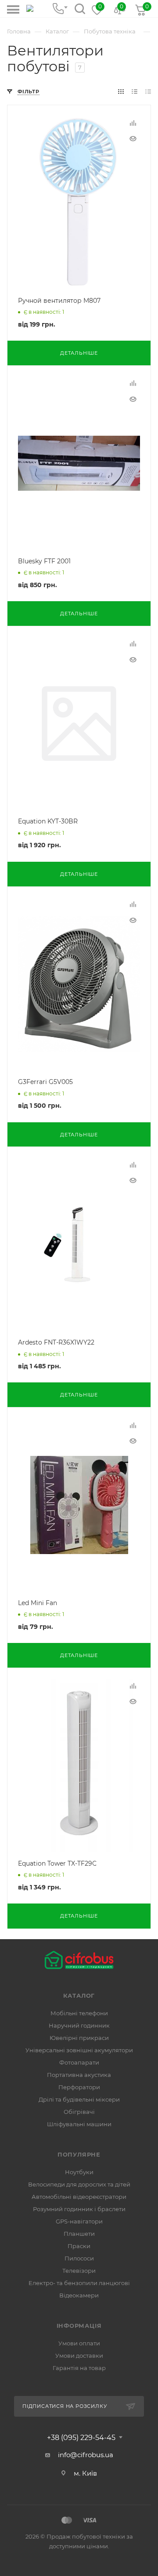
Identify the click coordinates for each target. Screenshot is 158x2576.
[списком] (135, 91)
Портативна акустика (79, 2075)
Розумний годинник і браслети (79, 2209)
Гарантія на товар (79, 2368)
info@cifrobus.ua (86, 2455)
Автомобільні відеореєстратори (79, 2197)
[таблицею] (148, 91)
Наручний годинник (79, 2025)
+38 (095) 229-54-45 (81, 2438)
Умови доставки (79, 2356)
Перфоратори (79, 2087)
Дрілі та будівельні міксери (79, 2099)
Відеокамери (79, 2295)
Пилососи (79, 2258)
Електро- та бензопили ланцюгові (79, 2283)
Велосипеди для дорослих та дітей (79, 2184)
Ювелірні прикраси (79, 2038)
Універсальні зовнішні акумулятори (79, 2050)
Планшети (79, 2234)
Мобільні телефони (79, 2013)
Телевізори (79, 2271)
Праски (79, 2246)
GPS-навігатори (79, 2221)
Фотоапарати (79, 2062)
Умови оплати (79, 2343)
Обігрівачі (79, 2112)
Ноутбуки (79, 2172)
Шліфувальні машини (79, 2124)
